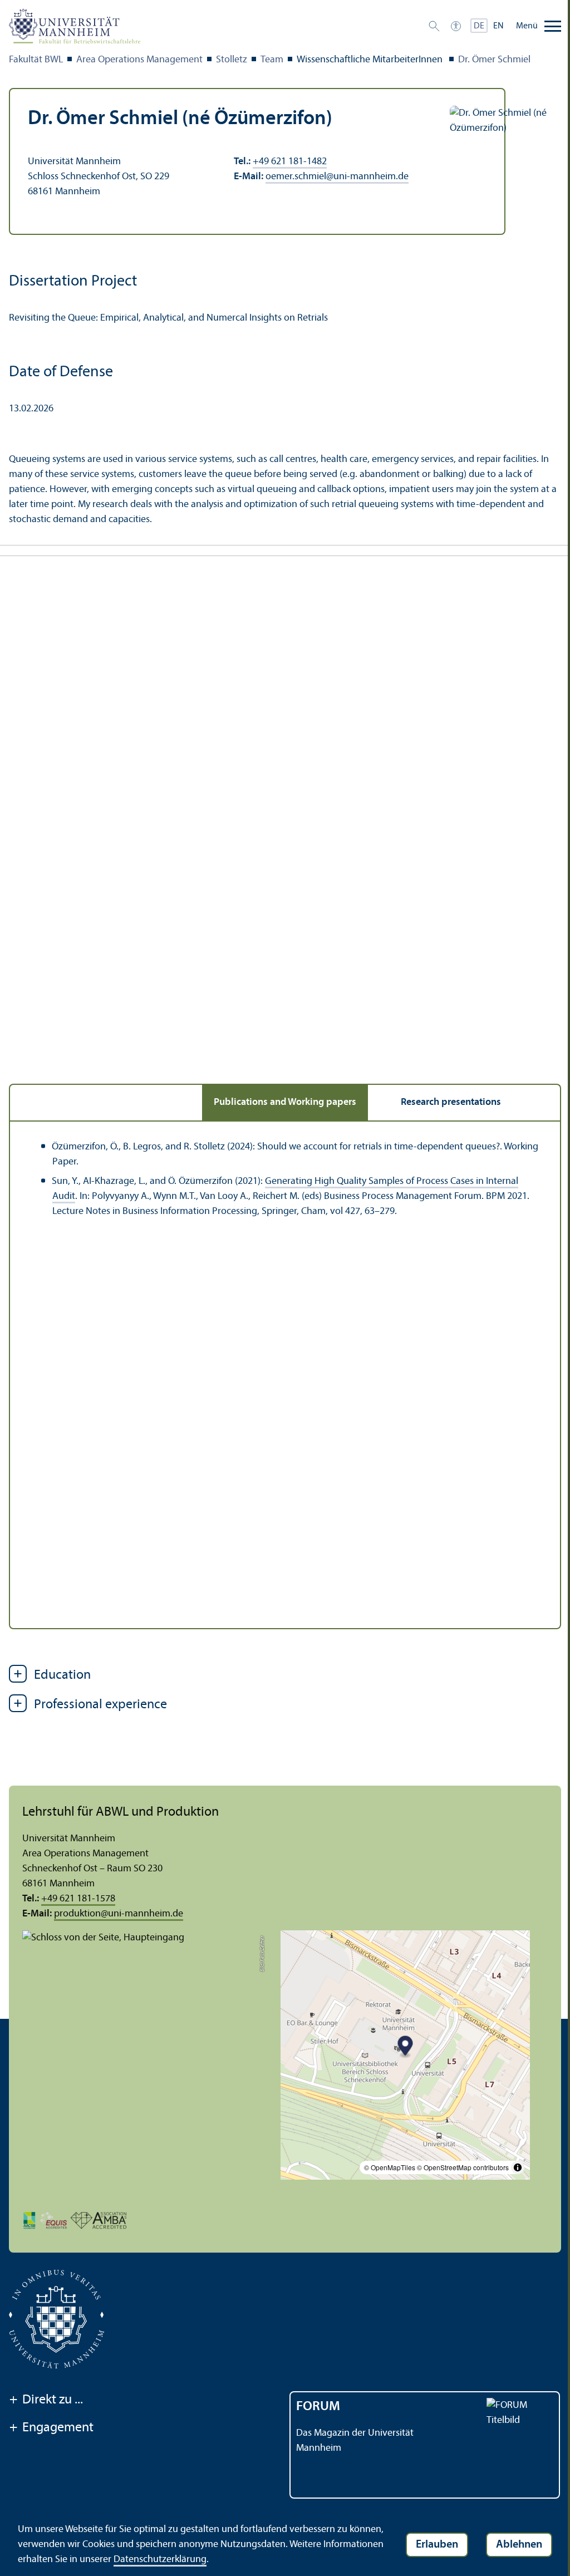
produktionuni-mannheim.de (119, 1914)
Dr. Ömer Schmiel (494, 60)
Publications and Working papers (285, 1102)
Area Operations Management (139, 60)
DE (479, 26)
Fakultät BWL (36, 60)
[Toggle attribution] (518, 2167)
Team (272, 60)
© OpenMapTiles (390, 2167)
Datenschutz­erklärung (160, 2560)
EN (498, 26)
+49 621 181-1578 (78, 1899)
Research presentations (451, 1102)
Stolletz (232, 60)
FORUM (318, 2407)
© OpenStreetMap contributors (463, 2167)
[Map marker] (406, 2047)
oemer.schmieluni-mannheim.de (337, 177)
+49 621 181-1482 (290, 162)
